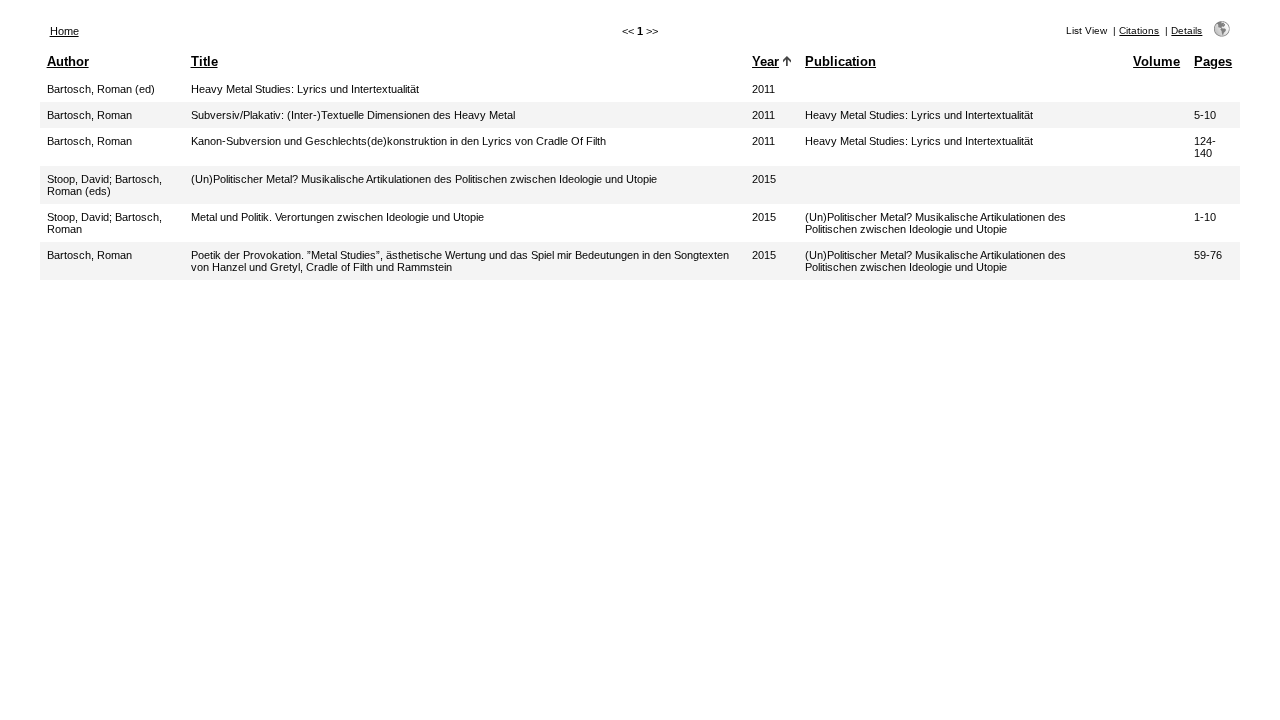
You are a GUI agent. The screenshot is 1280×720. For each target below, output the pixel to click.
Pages (1213, 61)
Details (1186, 30)
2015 (764, 179)
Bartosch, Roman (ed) (101, 89)
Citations (1139, 30)
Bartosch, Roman (89, 115)
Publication (840, 61)
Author (68, 61)
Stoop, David (78, 179)
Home (64, 31)
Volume (1156, 61)
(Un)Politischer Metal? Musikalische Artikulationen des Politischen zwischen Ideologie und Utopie (935, 223)
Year (765, 61)
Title (204, 61)
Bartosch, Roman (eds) (104, 185)
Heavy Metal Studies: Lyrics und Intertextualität (919, 115)
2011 (763, 89)
